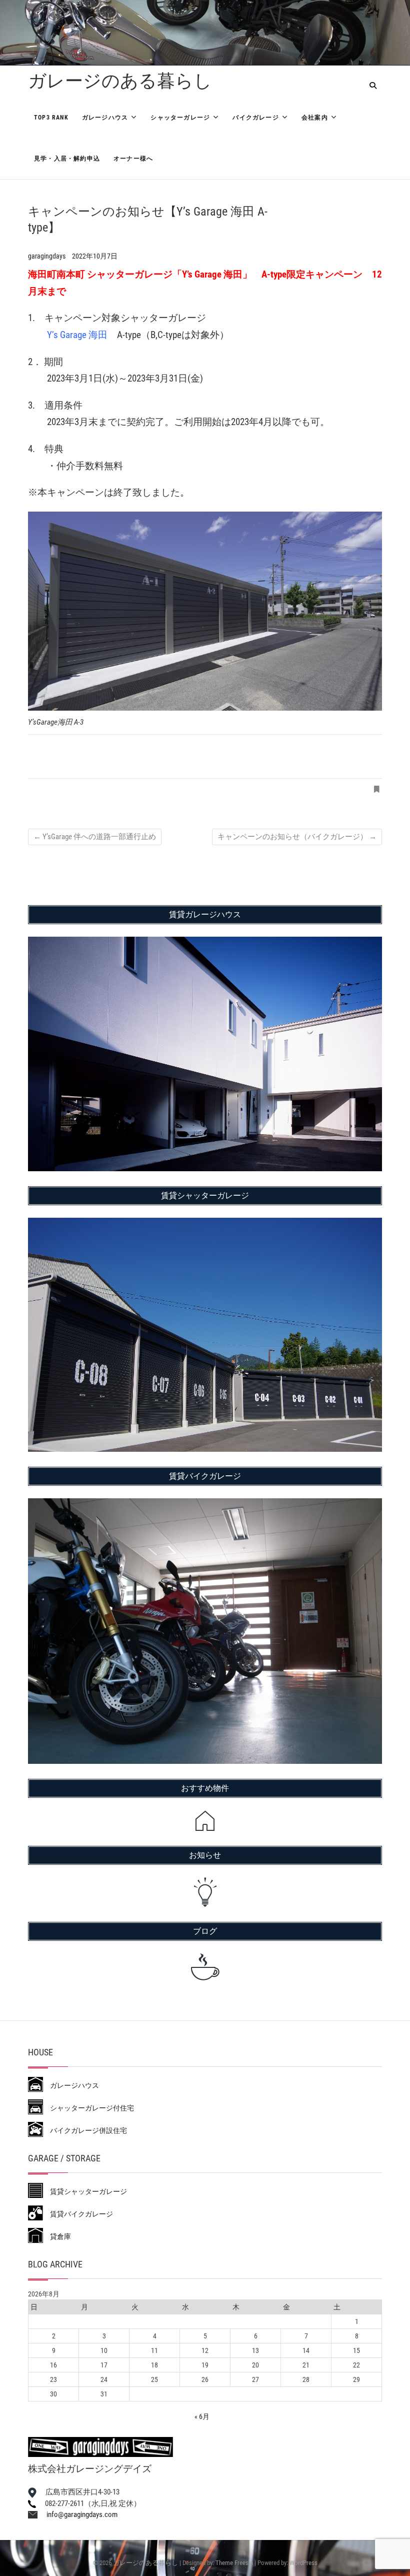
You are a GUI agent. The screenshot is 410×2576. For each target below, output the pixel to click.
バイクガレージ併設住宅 (85, 2130)
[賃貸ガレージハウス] (205, 943)
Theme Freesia (234, 2563)
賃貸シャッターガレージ (85, 2191)
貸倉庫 (57, 2236)
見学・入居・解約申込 (67, 159)
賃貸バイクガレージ (78, 2214)
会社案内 (315, 118)
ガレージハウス (105, 118)
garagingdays (47, 256)
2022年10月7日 (95, 256)
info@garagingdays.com (77, 2514)
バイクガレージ (255, 118)
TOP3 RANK (51, 118)
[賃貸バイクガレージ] (205, 1505)
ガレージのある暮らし (120, 81)
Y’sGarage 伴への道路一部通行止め (95, 837)
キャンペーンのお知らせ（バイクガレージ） (297, 837)
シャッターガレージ (180, 118)
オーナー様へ (133, 159)
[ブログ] (205, 1967)
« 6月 (202, 2416)
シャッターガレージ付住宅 (88, 2108)
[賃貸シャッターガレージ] (205, 1224)
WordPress (303, 2563)
